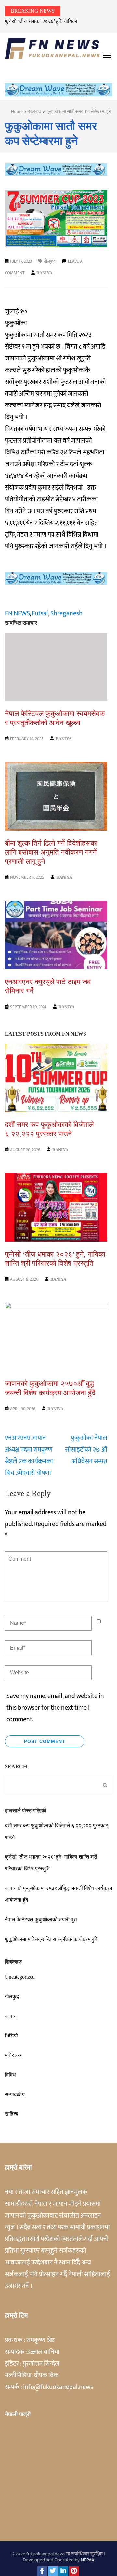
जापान (11, 2016)
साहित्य (12, 2114)
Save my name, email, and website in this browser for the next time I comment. (55, 1708)
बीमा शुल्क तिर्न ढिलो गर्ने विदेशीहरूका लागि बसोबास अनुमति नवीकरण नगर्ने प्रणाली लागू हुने (51, 852)
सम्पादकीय (15, 2094)
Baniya (44, 273)
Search (16, 1767)
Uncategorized (20, 1977)
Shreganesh (66, 613)
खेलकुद (50, 261)
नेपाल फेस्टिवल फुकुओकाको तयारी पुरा (41, 1920)
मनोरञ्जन (14, 2055)
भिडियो (11, 2036)
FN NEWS (17, 613)
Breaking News (33, 11)
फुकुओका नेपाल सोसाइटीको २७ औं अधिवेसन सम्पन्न (86, 1450)
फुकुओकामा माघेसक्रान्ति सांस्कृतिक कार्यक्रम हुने (51, 1939)
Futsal (40, 613)
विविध (10, 2075)
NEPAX (87, 2560)
